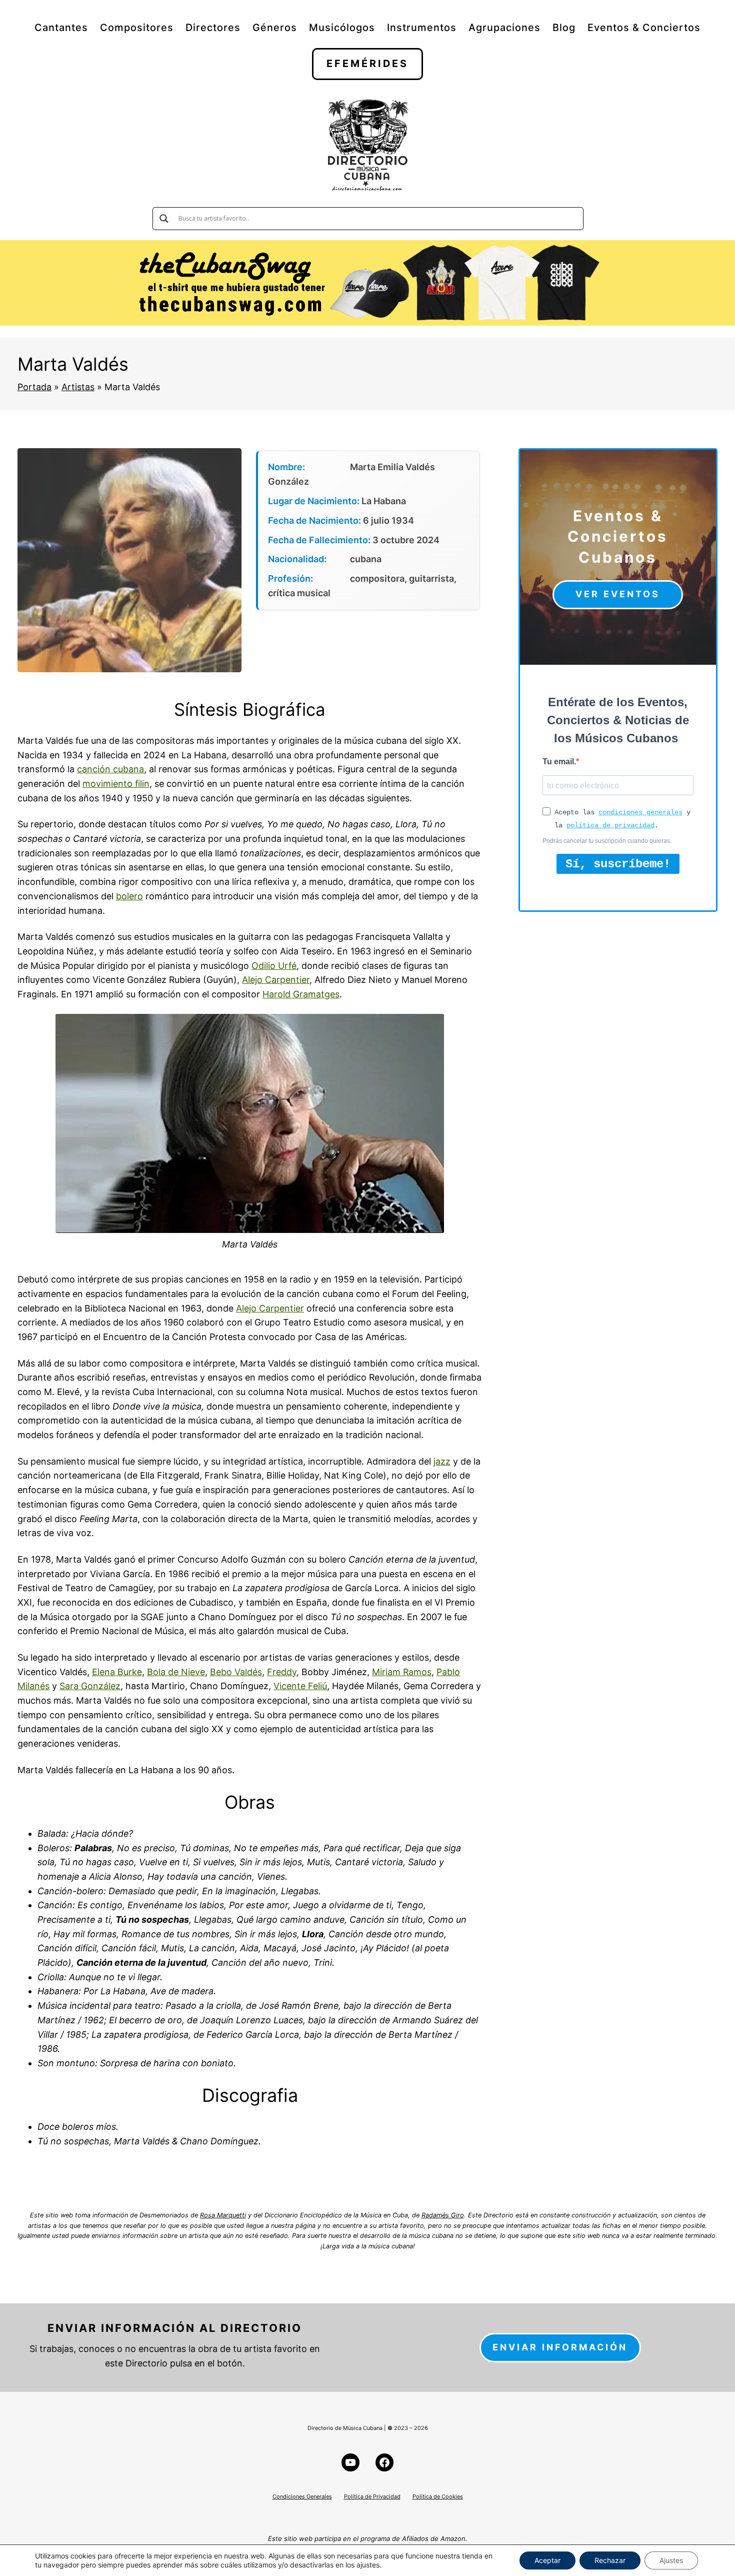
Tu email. (559, 762)
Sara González (90, 1686)
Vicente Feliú (300, 1686)
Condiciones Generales (302, 2496)
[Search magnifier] (164, 219)
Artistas (78, 387)
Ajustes (671, 2560)
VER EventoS (618, 594)
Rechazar (610, 2560)
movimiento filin (116, 784)
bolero (129, 896)
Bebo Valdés (236, 1672)
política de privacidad (610, 825)
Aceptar (547, 2560)
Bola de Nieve (176, 1672)
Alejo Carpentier (276, 980)
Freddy (282, 1672)
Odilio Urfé (274, 966)
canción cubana (110, 769)
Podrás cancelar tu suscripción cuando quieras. (607, 841)
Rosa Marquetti (223, 2215)
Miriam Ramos (402, 1672)
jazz (442, 1461)
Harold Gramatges (301, 994)
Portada (34, 387)
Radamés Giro (443, 2215)
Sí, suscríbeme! (618, 864)
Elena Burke (117, 1672)
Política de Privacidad (372, 2496)
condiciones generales (640, 812)
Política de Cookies (438, 2496)
